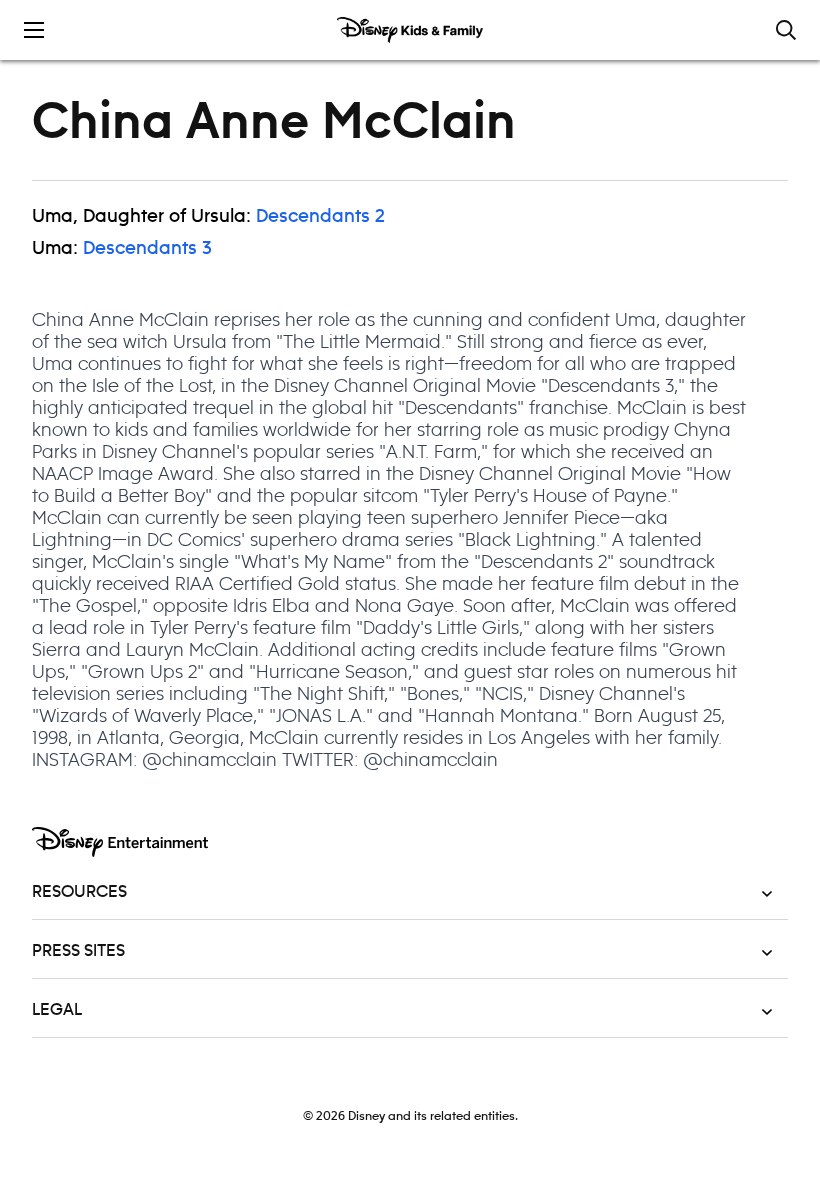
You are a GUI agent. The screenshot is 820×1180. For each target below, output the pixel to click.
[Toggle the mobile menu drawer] (34, 30)
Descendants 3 (147, 249)
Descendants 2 (320, 217)
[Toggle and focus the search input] (786, 30)
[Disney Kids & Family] (410, 30)
